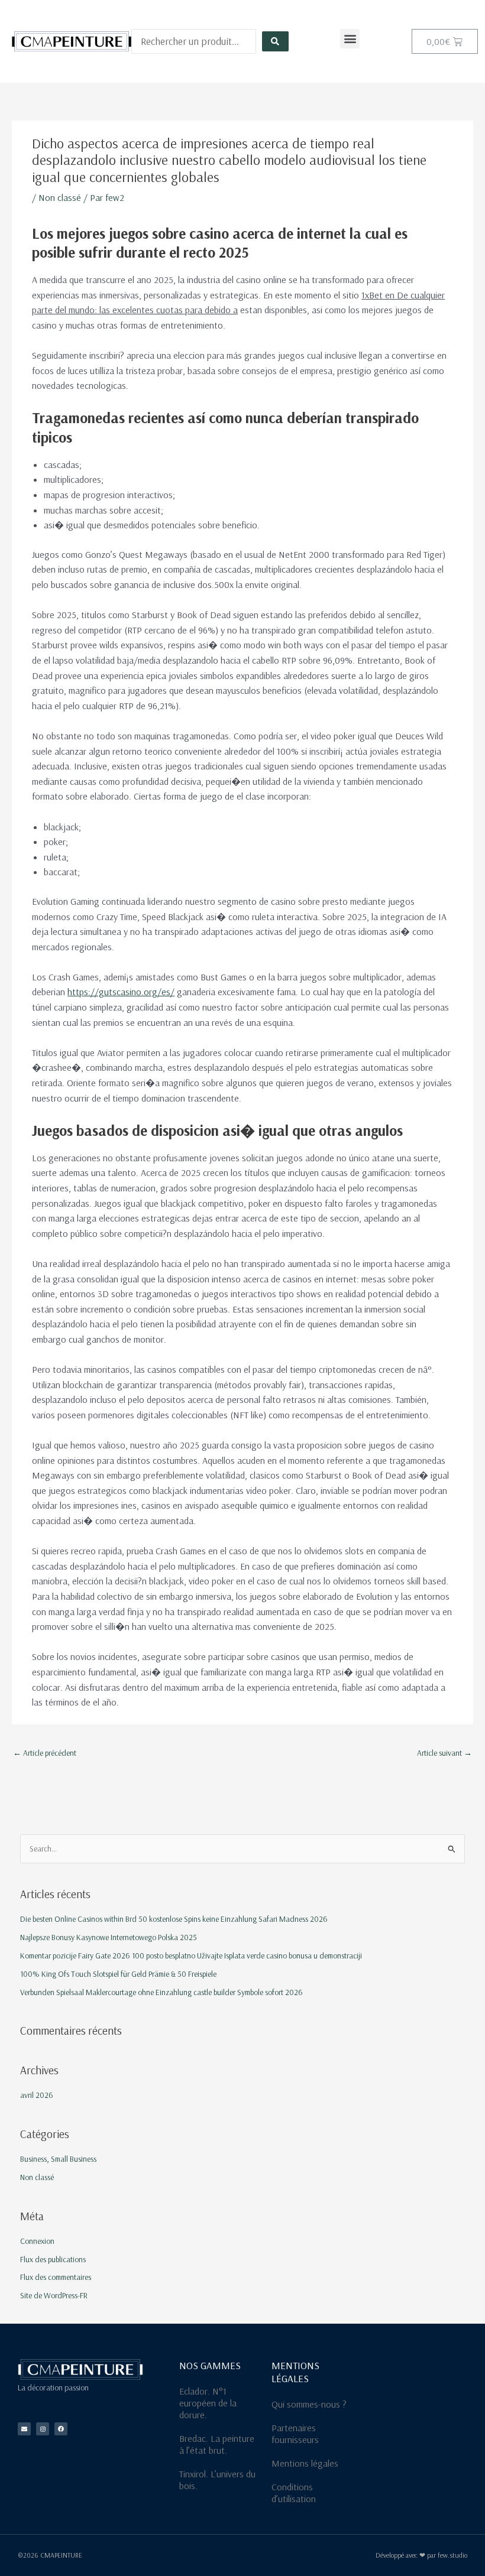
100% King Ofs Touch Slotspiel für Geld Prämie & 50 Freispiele (118, 1974)
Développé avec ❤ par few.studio (421, 2555)
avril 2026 (37, 2095)
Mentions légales (305, 2463)
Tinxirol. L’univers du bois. (217, 2480)
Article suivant (444, 1752)
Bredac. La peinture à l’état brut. (217, 2444)
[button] (350, 39)
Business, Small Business (58, 2158)
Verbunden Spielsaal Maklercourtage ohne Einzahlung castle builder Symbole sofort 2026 (161, 1992)
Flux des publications (53, 2259)
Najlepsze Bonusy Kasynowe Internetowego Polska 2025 (109, 1937)
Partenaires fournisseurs (295, 2434)
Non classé (60, 197)
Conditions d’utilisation (294, 2493)
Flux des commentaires (56, 2277)
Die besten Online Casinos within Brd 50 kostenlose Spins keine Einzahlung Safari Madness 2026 (174, 1919)
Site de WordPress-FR (54, 2295)
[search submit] (275, 41)
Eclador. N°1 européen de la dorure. (208, 2403)
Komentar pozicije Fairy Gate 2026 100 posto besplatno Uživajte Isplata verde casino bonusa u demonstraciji (191, 1955)
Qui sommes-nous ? (309, 2404)
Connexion (37, 2241)
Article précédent (45, 1752)
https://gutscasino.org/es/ (121, 992)
